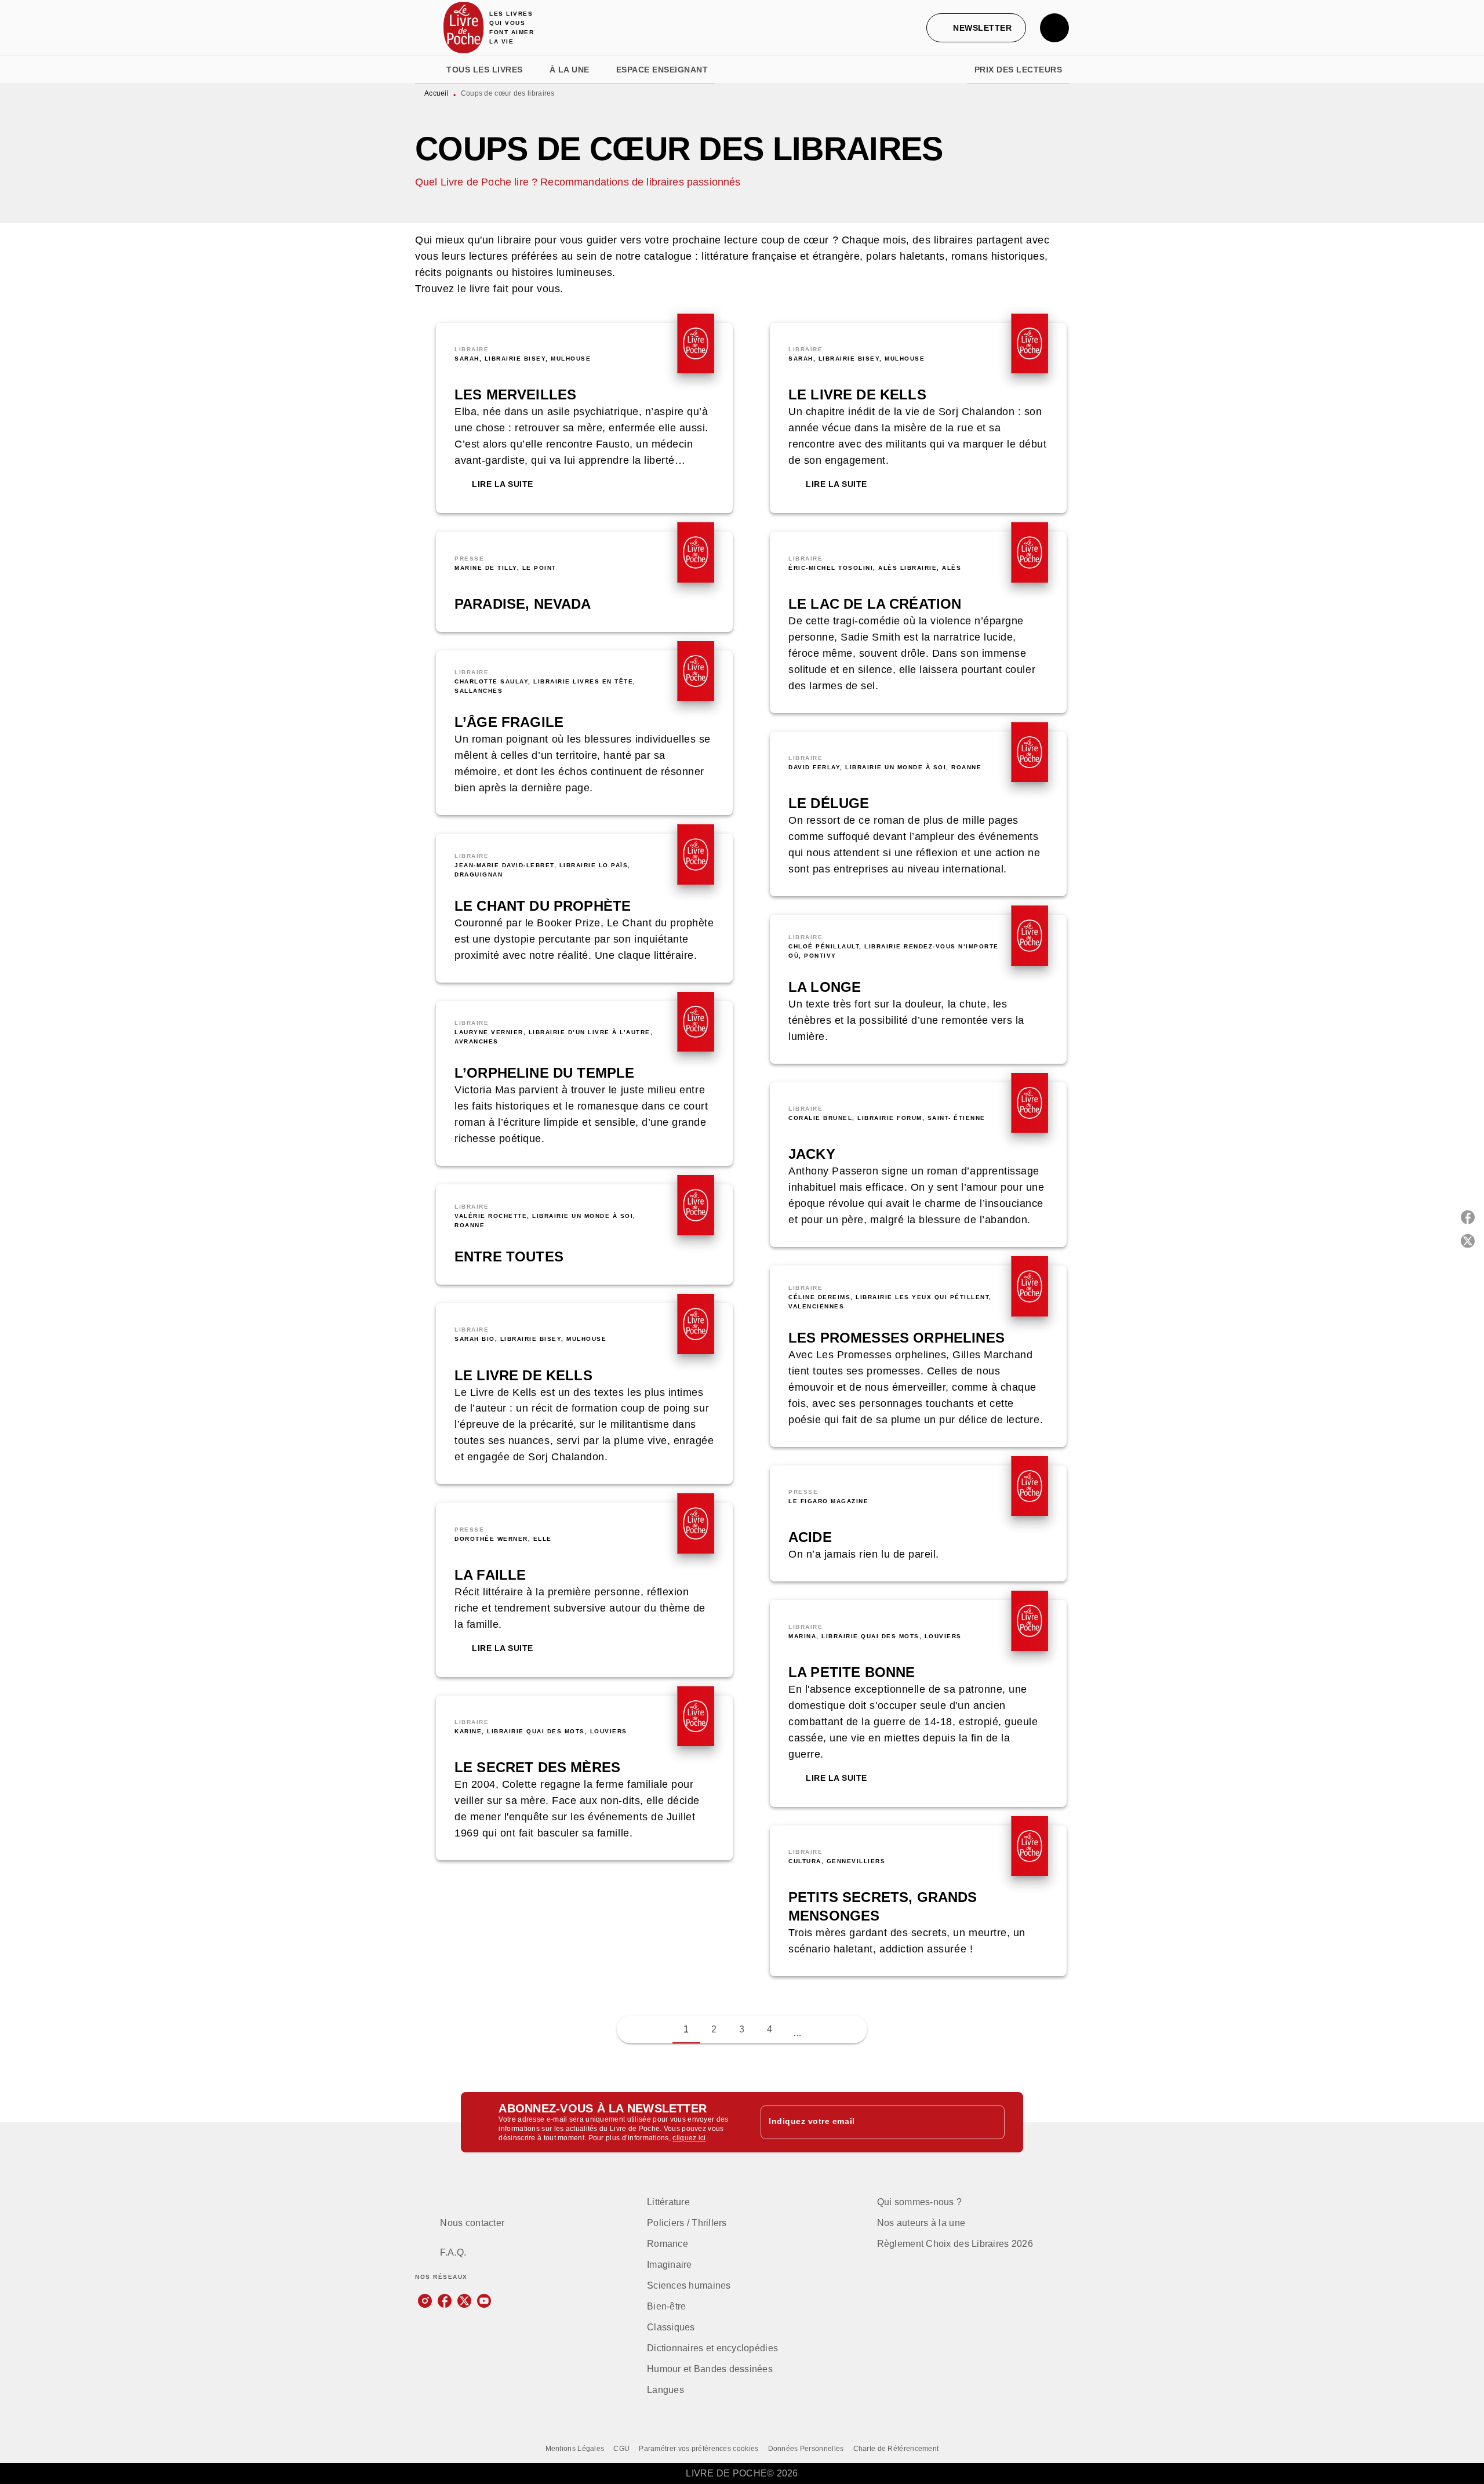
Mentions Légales (575, 2449)
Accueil (437, 93)
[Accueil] (464, 28)
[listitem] (425, 2301)
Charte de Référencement (896, 2449)
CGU (621, 2449)
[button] (976, 28)
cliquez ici (689, 2138)
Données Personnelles (806, 2449)
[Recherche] (1054, 28)
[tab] (427, 70)
